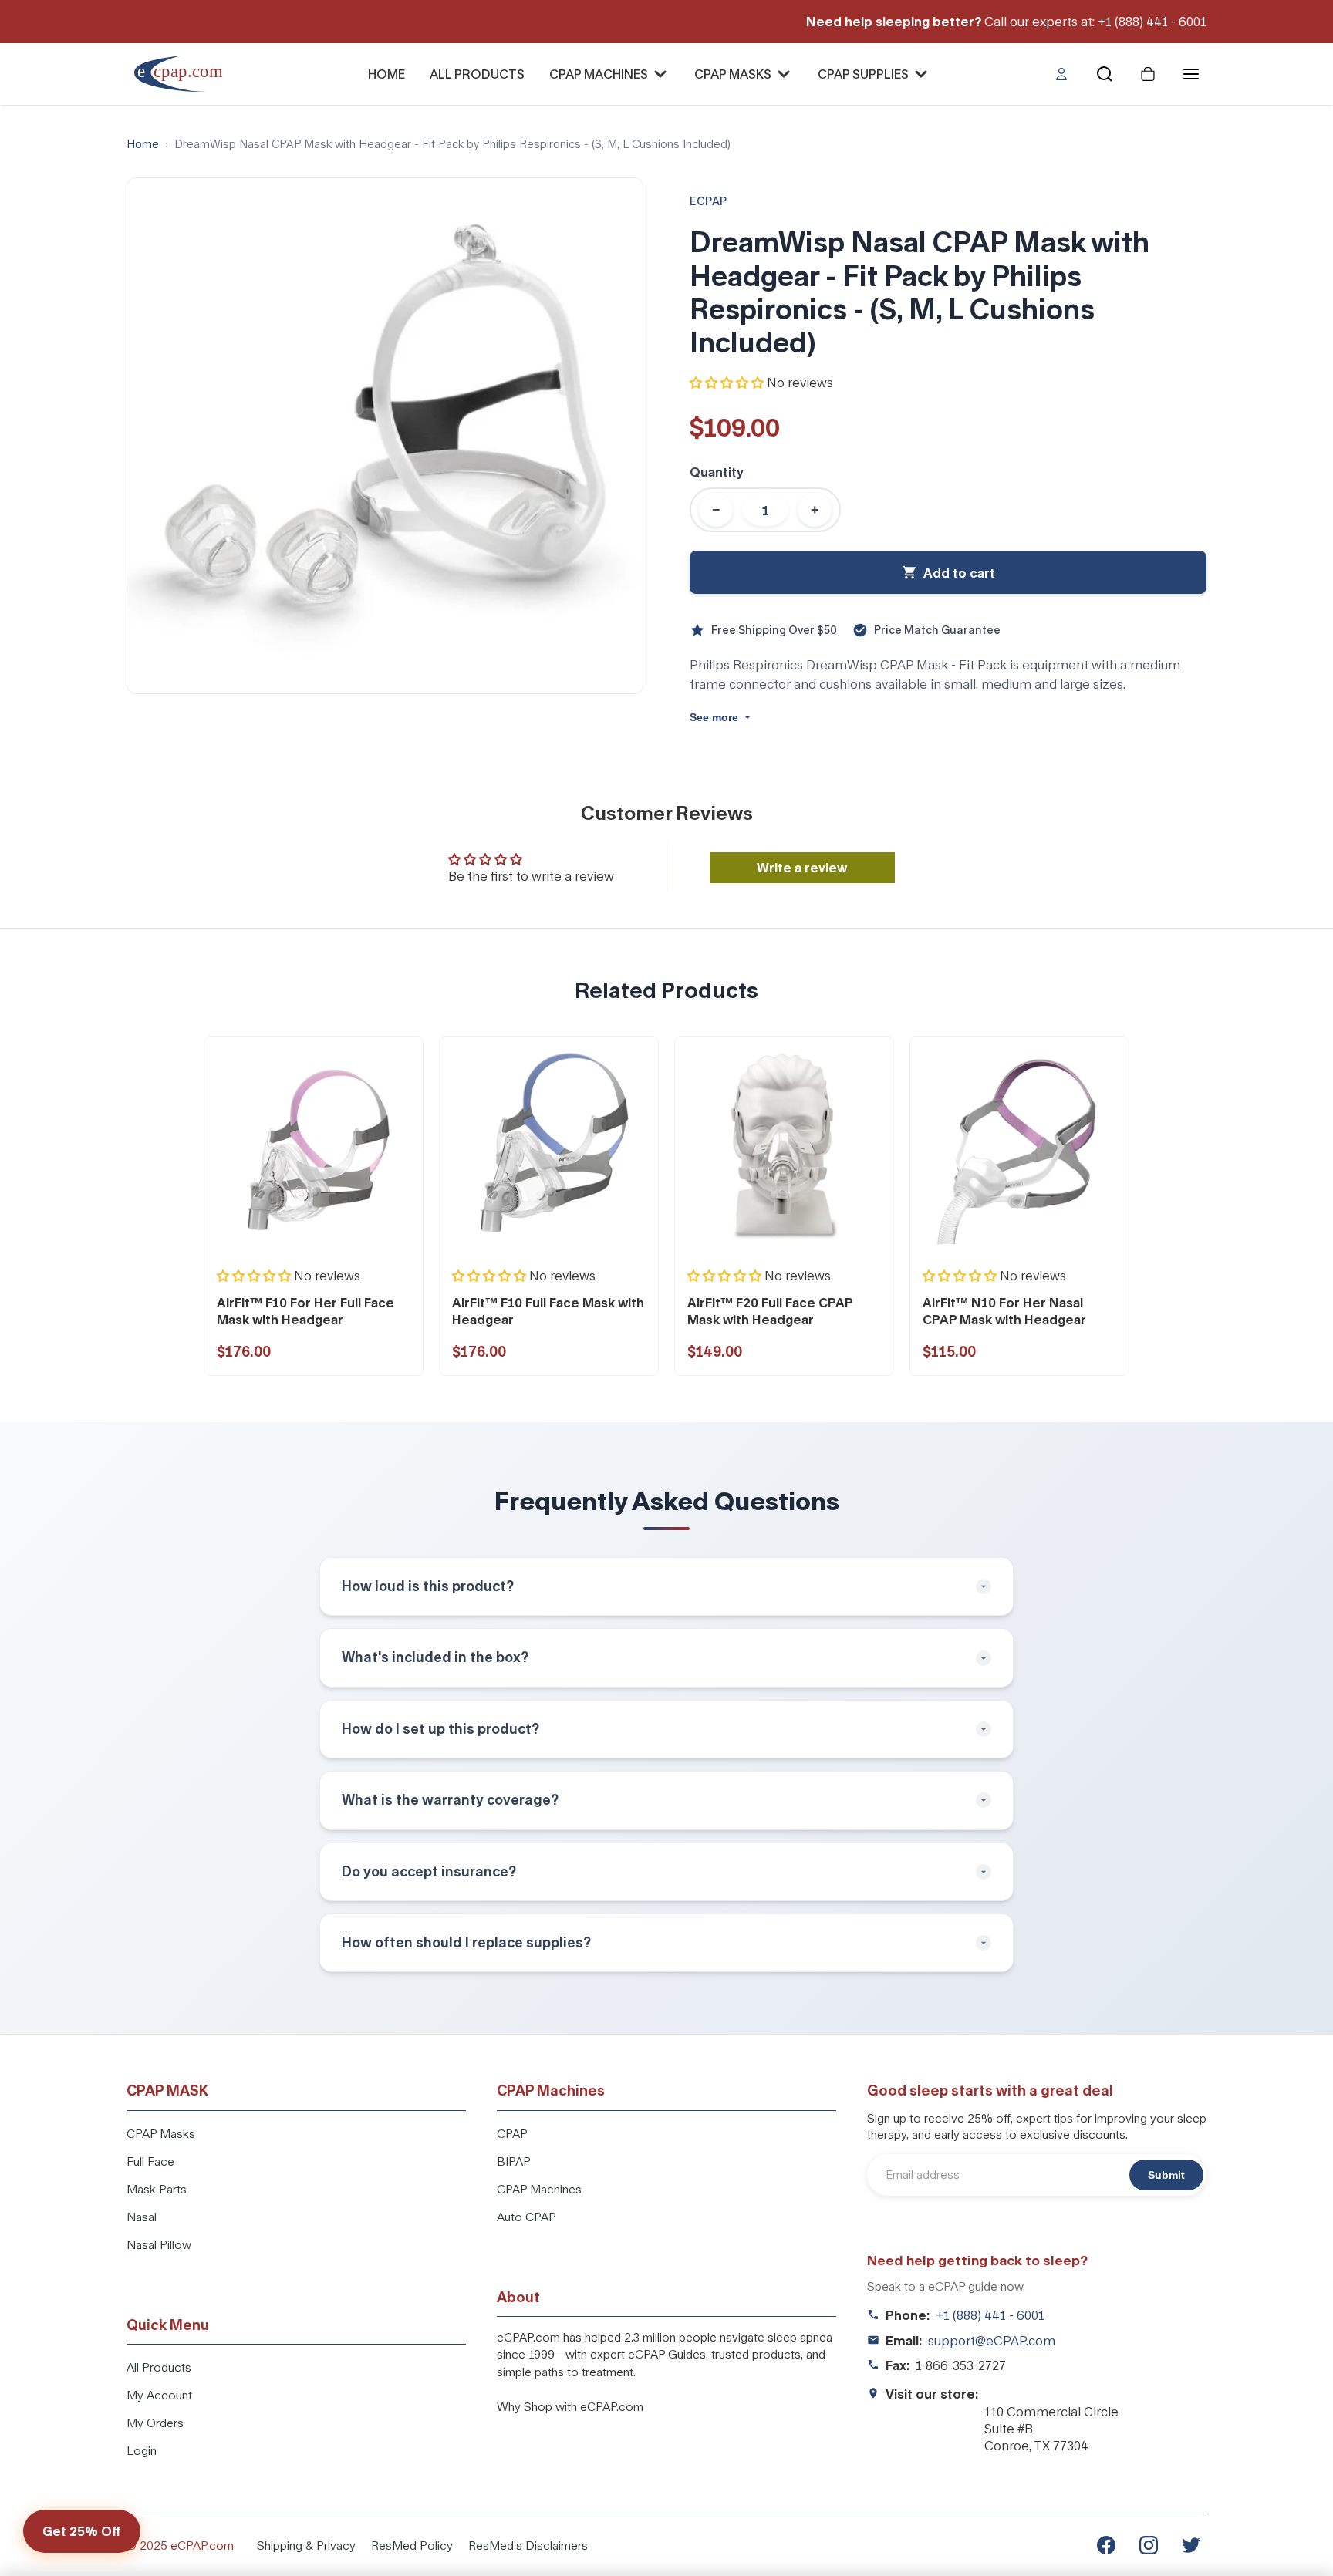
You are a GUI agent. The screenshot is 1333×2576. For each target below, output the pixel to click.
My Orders (155, 2423)
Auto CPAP (526, 2217)
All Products (159, 2367)
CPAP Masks (161, 2133)
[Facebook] (1106, 2545)
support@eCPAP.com (992, 2340)
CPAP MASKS (733, 74)
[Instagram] (1149, 2545)
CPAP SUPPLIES (863, 74)
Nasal (142, 2217)
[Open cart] (1148, 74)
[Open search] (1105, 74)
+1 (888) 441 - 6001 (990, 2315)
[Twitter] (1191, 2545)
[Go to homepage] (189, 74)
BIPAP (514, 2161)
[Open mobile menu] (1191, 74)
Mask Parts (157, 2189)
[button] (727, 382)
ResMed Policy (412, 2545)
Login (142, 2450)
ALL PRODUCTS (477, 74)
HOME (386, 74)
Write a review (802, 867)
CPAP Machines (539, 2189)
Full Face (150, 2161)
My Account (159, 2395)
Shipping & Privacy (306, 2545)
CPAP (512, 2133)
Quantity (717, 472)
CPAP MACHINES (599, 74)
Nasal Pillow (159, 2244)
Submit (1166, 2175)
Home (143, 144)
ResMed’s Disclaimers (528, 2545)
